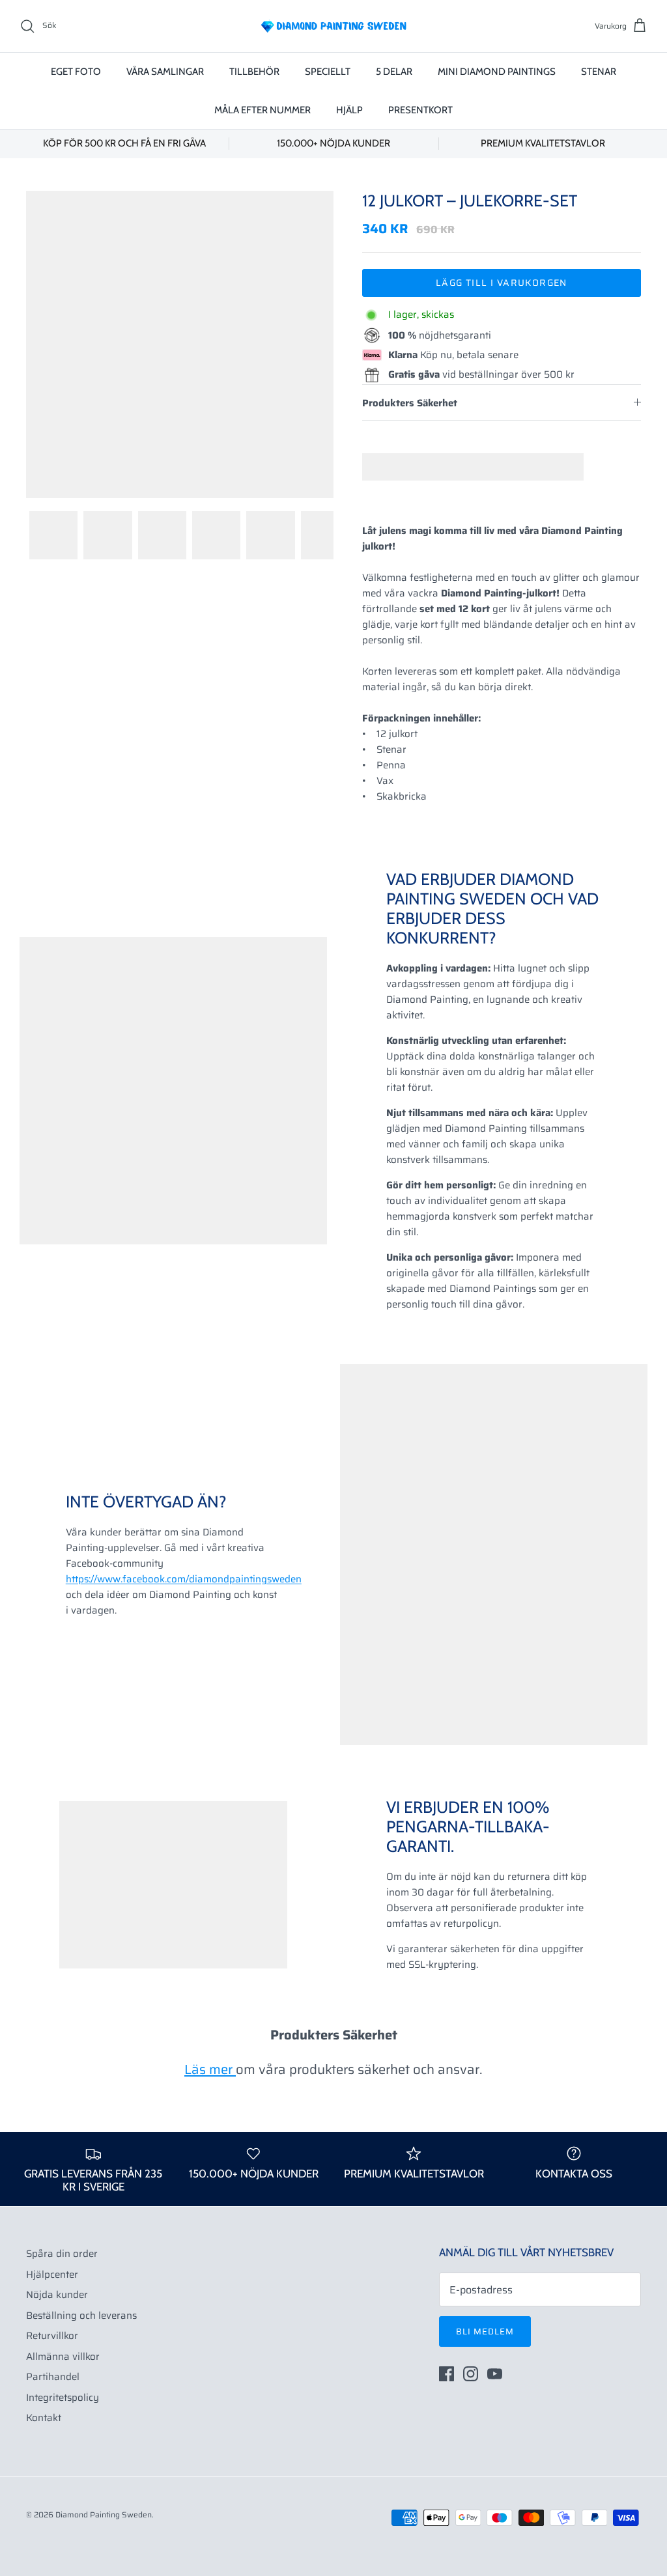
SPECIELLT (328, 72)
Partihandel (53, 2377)
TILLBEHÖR (254, 72)
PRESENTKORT (420, 110)
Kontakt (44, 2418)
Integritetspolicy (63, 2398)
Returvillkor (52, 2336)
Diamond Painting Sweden (104, 2514)
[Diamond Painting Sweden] (333, 26)
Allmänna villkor (63, 2357)
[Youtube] (495, 2374)
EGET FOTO (76, 72)
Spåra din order (62, 2254)
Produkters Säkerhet (410, 403)
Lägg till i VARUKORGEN (502, 283)
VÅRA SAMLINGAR (165, 72)
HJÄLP (349, 110)
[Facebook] (447, 2374)
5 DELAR (394, 72)
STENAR (599, 72)
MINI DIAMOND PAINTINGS (497, 72)
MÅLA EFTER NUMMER (263, 110)
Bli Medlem (485, 2331)
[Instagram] (471, 2374)
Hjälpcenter (52, 2275)
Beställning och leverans (81, 2316)
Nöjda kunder (57, 2295)
